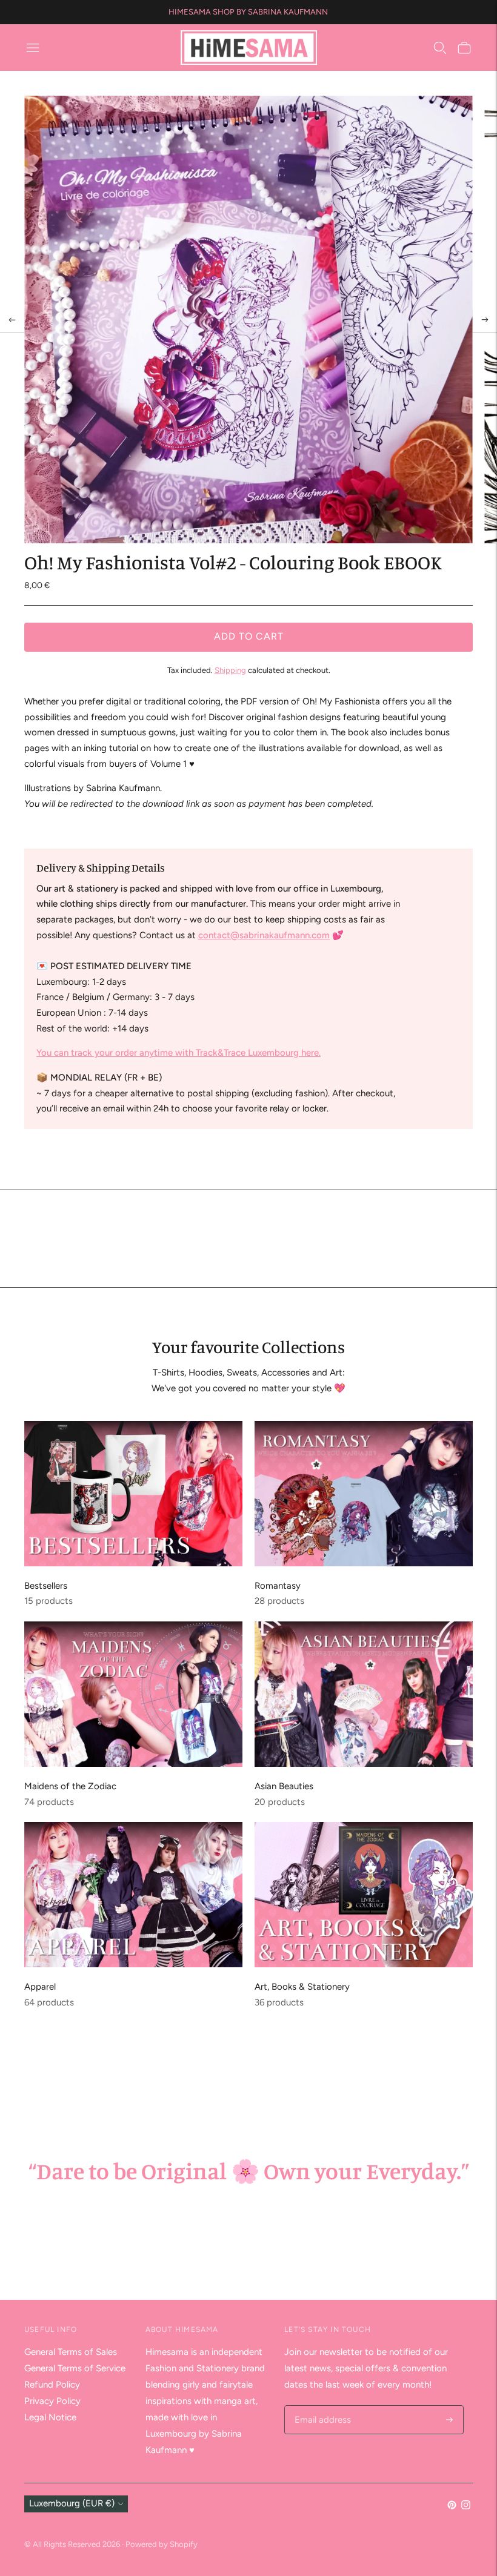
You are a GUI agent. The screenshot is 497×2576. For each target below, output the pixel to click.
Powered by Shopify (162, 2544)
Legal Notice (50, 2417)
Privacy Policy (52, 2401)
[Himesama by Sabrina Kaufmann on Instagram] (466, 2506)
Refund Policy (52, 2385)
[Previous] (12, 320)
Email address (321, 2406)
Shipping (230, 670)
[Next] (485, 320)
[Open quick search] (440, 48)
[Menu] (33, 48)
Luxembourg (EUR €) (72, 2503)
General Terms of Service (75, 2368)
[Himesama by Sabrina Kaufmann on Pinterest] (452, 2506)
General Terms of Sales (71, 2352)
